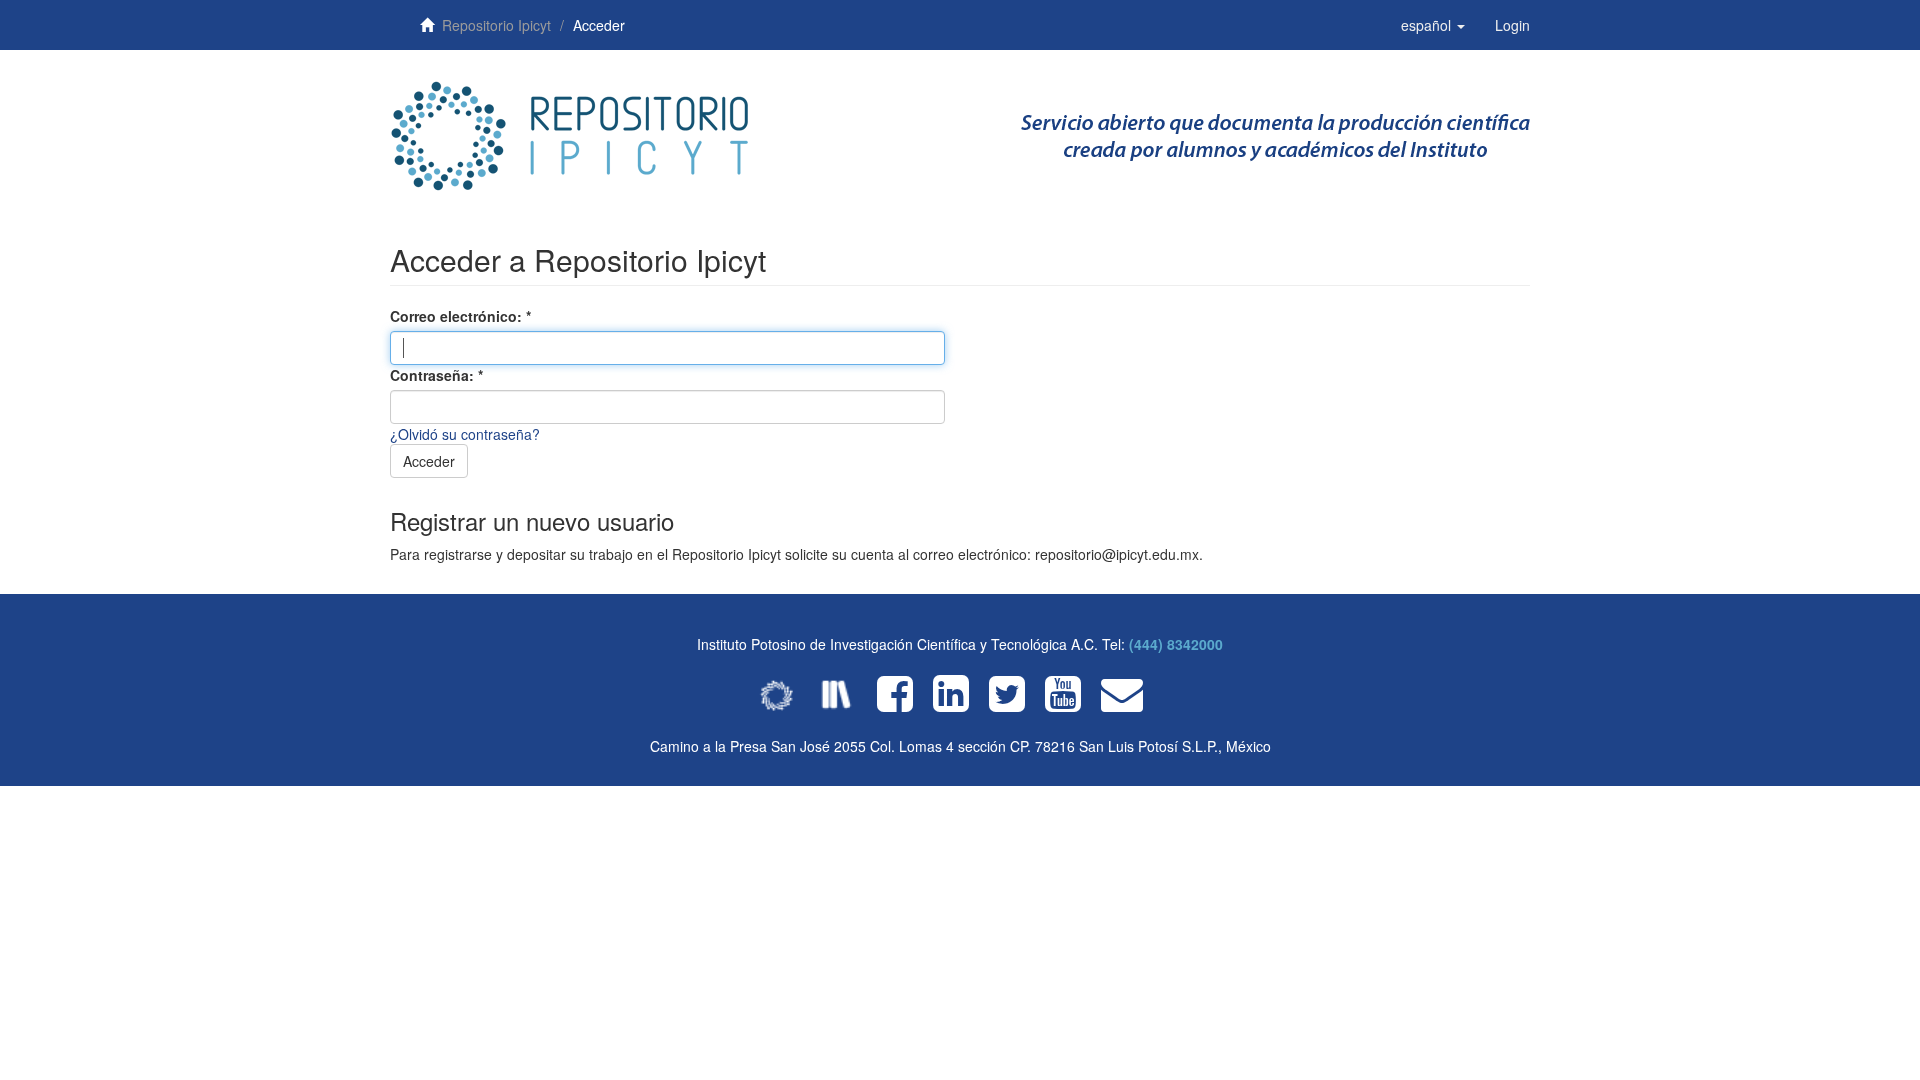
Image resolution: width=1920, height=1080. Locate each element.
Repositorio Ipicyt (496, 25)
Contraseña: (434, 375)
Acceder (429, 461)
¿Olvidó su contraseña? (465, 434)
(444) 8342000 (1176, 644)
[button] (1433, 25)
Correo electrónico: (458, 316)
